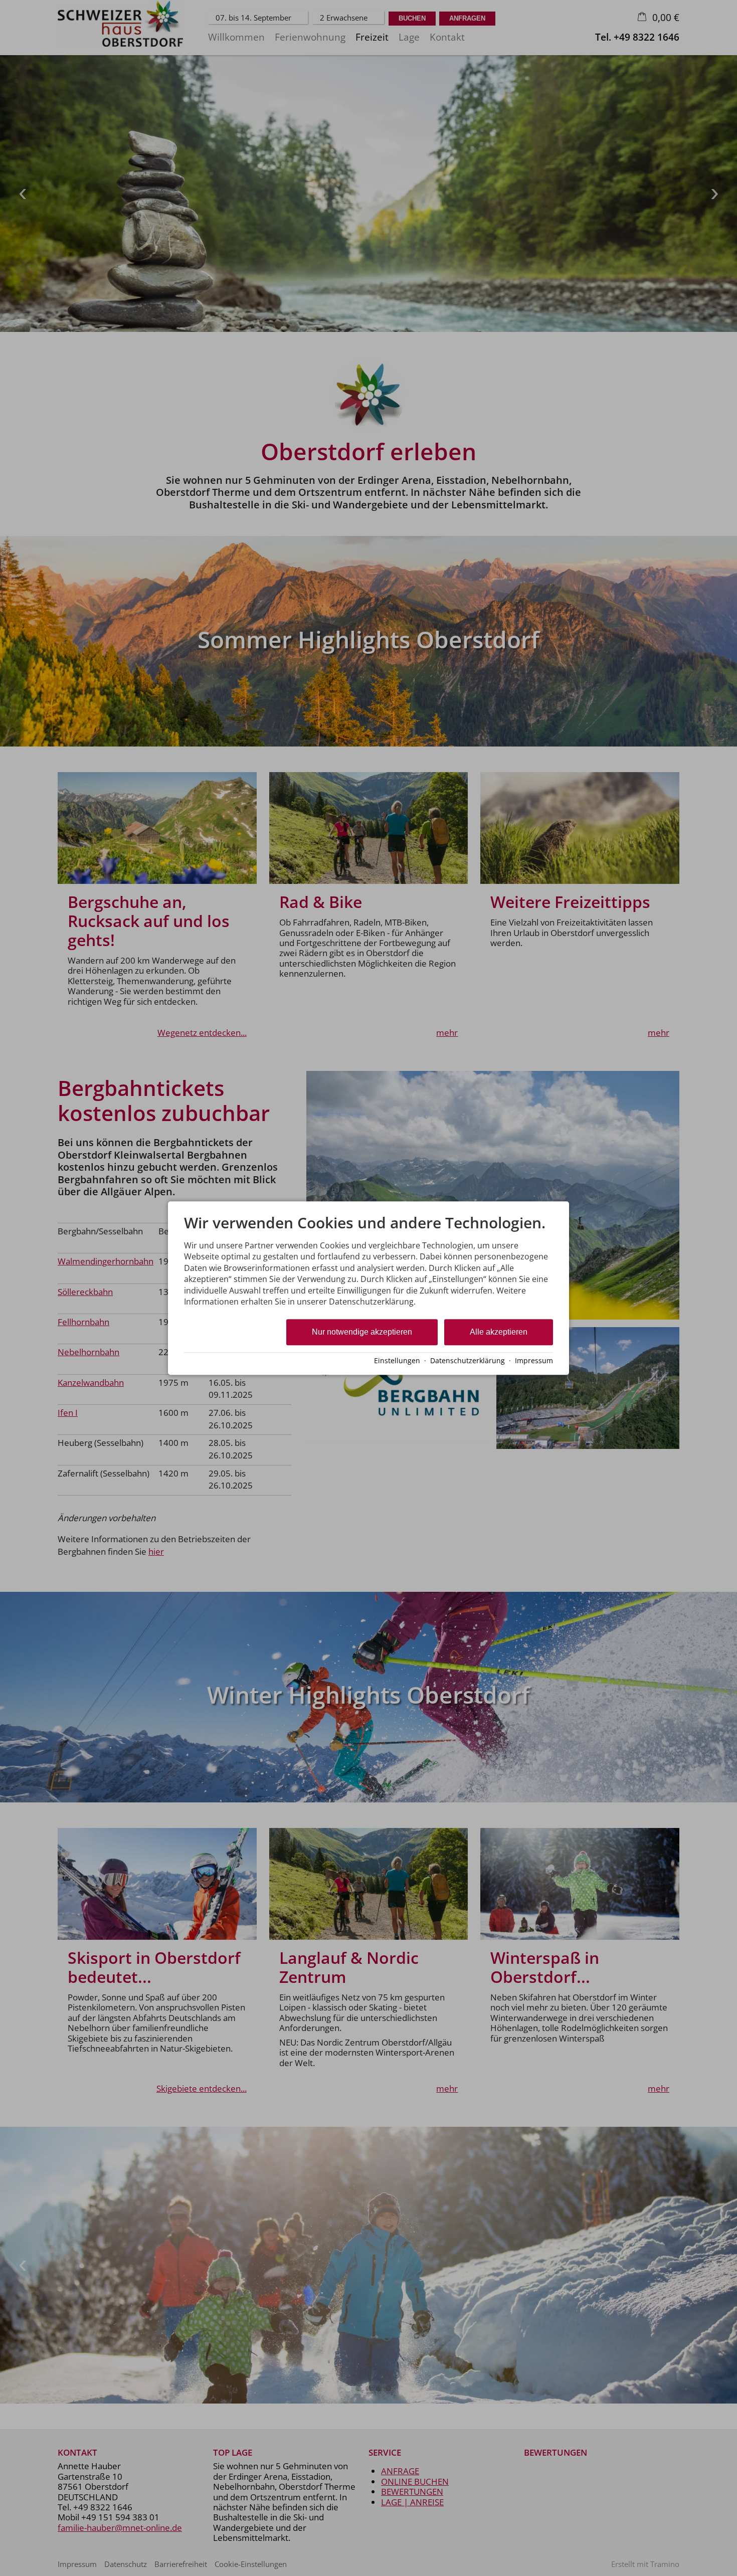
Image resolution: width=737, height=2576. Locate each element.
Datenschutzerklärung (468, 1360)
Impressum (534, 1360)
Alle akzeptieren (499, 1332)
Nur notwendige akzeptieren (362, 1332)
